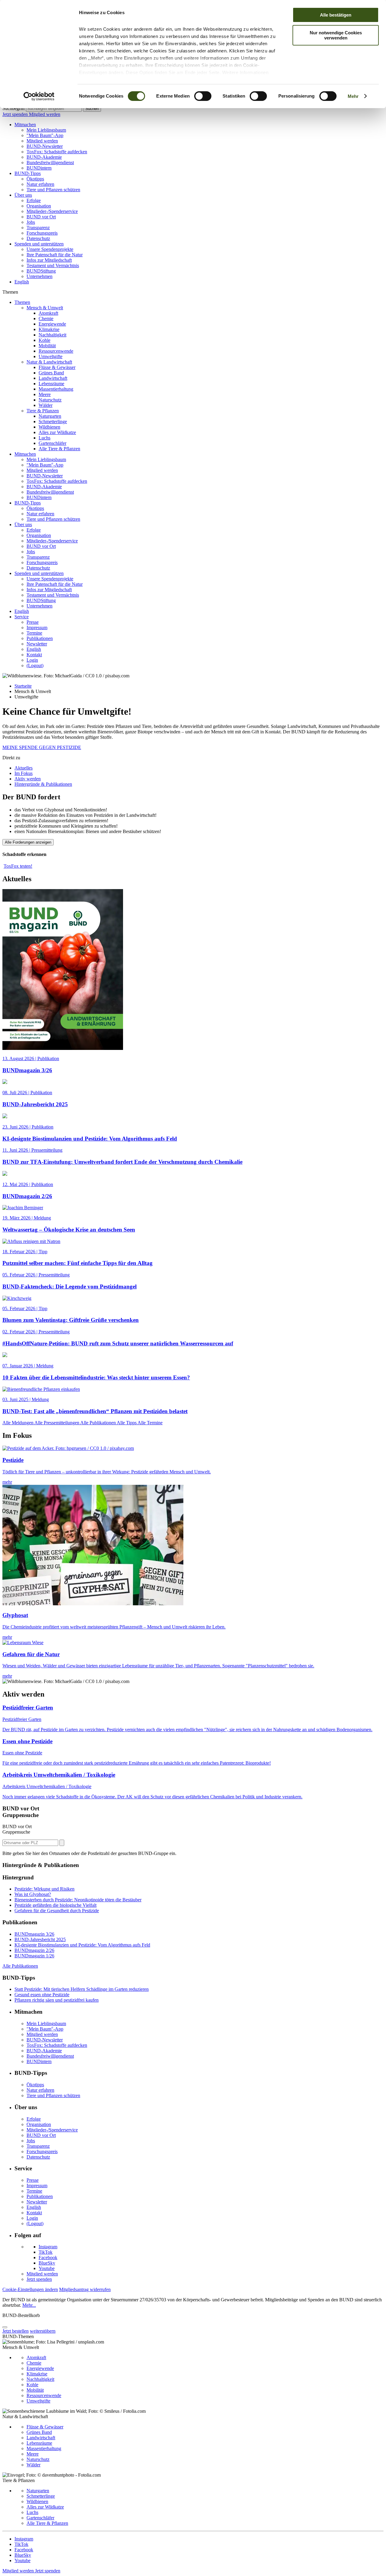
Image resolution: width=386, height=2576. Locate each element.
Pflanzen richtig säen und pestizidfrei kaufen (57, 2000)
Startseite (23, 686)
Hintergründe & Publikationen (43, 784)
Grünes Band (51, 373)
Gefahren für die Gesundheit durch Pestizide (57, 1911)
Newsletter (37, 644)
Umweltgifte (51, 356)
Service (22, 617)
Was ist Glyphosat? (33, 1894)
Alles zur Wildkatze (57, 432)
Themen (22, 302)
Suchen (92, 109)
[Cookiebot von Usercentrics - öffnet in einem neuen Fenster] (39, 96)
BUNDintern (39, 168)
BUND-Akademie (44, 157)
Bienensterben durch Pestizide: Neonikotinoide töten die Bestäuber (78, 1900)
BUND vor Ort (41, 217)
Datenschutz (38, 238)
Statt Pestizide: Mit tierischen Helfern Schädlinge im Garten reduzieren (82, 1989)
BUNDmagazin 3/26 (34, 1934)
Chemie (46, 318)
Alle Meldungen (18, 1423)
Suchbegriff (14, 108)
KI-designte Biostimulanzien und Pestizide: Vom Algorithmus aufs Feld (82, 1945)
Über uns (23, 195)
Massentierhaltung (56, 389)
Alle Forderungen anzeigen (28, 842)
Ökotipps (35, 179)
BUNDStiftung (41, 271)
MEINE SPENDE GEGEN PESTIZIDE (42, 747)
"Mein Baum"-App (45, 135)
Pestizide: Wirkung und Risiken (44, 1889)
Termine (34, 633)
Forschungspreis (42, 233)
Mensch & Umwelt (45, 308)
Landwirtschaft (53, 378)
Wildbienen (49, 427)
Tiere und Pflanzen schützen (53, 190)
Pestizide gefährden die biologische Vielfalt (55, 1905)
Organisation (39, 206)
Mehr (353, 96)
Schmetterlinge (53, 422)
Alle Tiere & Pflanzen (59, 449)
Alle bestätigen (336, 15)
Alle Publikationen (98, 1423)
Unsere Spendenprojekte (50, 249)
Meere (45, 394)
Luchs (44, 438)
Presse (33, 622)
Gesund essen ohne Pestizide (42, 1995)
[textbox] (54, 109)
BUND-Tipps (28, 173)
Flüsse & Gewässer (57, 367)
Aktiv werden (28, 779)
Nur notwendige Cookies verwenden (336, 35)
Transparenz (38, 228)
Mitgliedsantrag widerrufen (85, 2289)
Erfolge (34, 200)
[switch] (203, 96)
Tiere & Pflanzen (43, 411)
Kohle (44, 340)
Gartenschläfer (52, 443)
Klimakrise (49, 329)
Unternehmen (40, 276)
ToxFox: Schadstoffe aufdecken (57, 152)
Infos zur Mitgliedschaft (49, 260)
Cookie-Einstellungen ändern (30, 2289)
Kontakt (34, 655)
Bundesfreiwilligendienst (50, 162)
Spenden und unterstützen (39, 244)
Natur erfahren (40, 184)
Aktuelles (24, 768)
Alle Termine (150, 1423)
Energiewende (52, 324)
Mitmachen (25, 125)
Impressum (37, 628)
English (22, 282)
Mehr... (29, 2305)
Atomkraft (48, 313)
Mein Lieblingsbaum (46, 130)
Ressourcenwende (56, 351)
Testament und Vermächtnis (53, 265)
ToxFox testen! (18, 866)
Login (32, 660)
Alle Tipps (127, 1423)
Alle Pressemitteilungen (57, 1423)
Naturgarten (50, 416)
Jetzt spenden (16, 114)
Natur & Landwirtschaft (49, 362)
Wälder (46, 405)
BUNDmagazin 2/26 (34, 1950)
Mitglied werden (45, 114)
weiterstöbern (43, 2331)
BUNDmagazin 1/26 (34, 1956)
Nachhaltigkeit (52, 335)
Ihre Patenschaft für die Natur (55, 255)
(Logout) (35, 665)
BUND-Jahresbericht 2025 (40, 1939)
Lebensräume (51, 384)
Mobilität (47, 346)
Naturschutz (50, 400)
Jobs (31, 222)
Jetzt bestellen (16, 2331)
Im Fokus (24, 773)
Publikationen (40, 638)
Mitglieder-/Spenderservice (52, 211)
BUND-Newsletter (45, 146)
